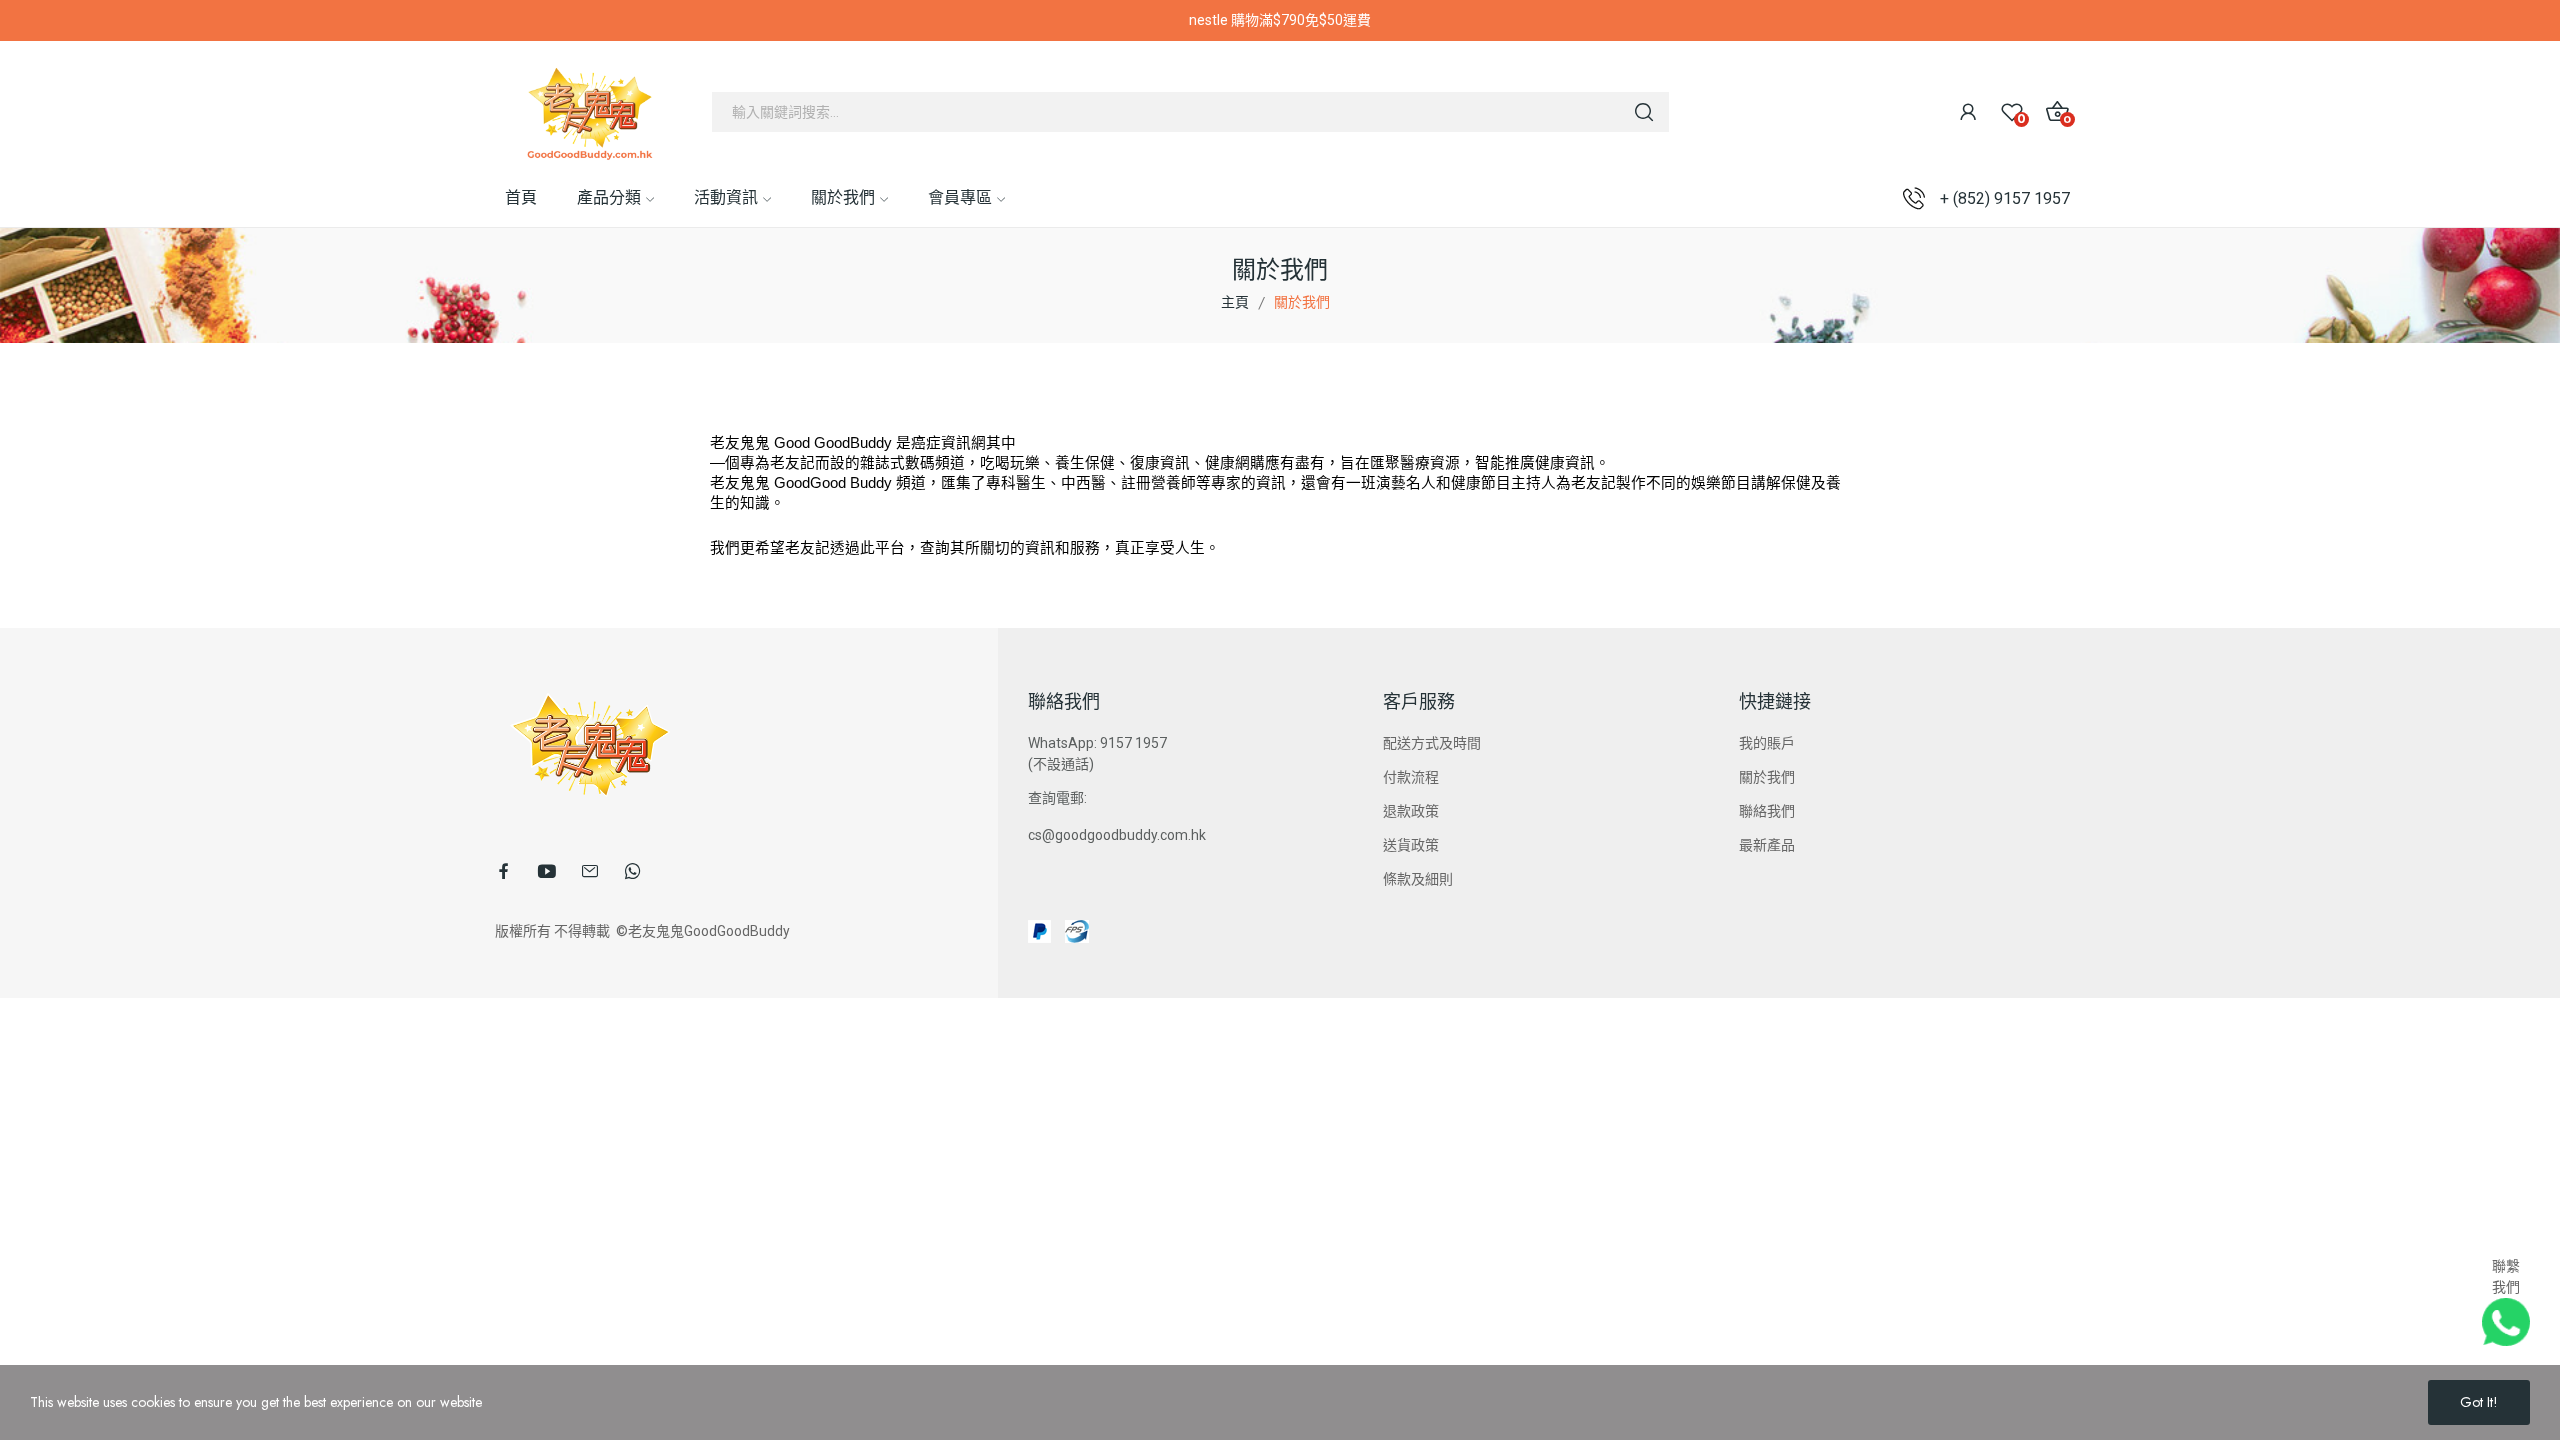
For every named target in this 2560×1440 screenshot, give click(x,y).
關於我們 (1767, 777)
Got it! (2479, 1402)
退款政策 (1411, 811)
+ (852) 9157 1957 (2005, 198)
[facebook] (504, 871)
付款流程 (1411, 777)
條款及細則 (1418, 879)
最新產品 (1767, 845)
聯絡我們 (1767, 811)
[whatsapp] (633, 871)
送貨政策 (1411, 845)
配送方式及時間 (1432, 743)
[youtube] (547, 871)
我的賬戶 (1767, 743)
